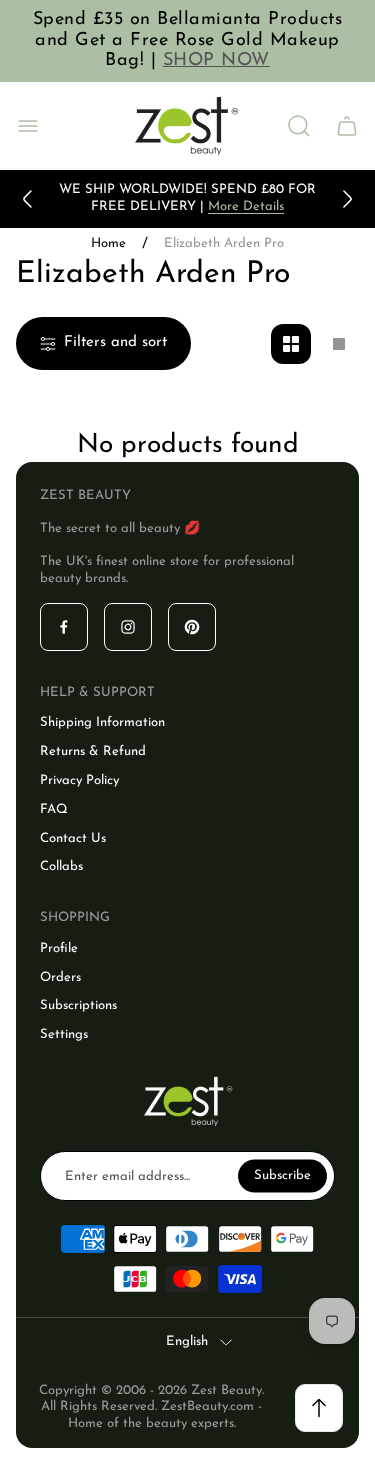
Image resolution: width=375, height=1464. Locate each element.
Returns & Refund (93, 751)
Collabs (61, 866)
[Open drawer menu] (28, 126)
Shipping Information (102, 722)
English (187, 1341)
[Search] (299, 126)
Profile (59, 948)
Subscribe (282, 1175)
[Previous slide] (28, 199)
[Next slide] (347, 199)
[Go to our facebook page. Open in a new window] (64, 627)
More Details (246, 206)
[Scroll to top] (319, 1408)
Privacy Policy (79, 780)
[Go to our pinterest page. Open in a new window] (192, 627)
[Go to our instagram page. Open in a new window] (128, 627)
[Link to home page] (188, 1101)
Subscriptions (78, 1005)
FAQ (54, 809)
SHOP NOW (216, 61)
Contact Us (73, 838)
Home (108, 243)
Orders (60, 977)
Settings (64, 1034)
